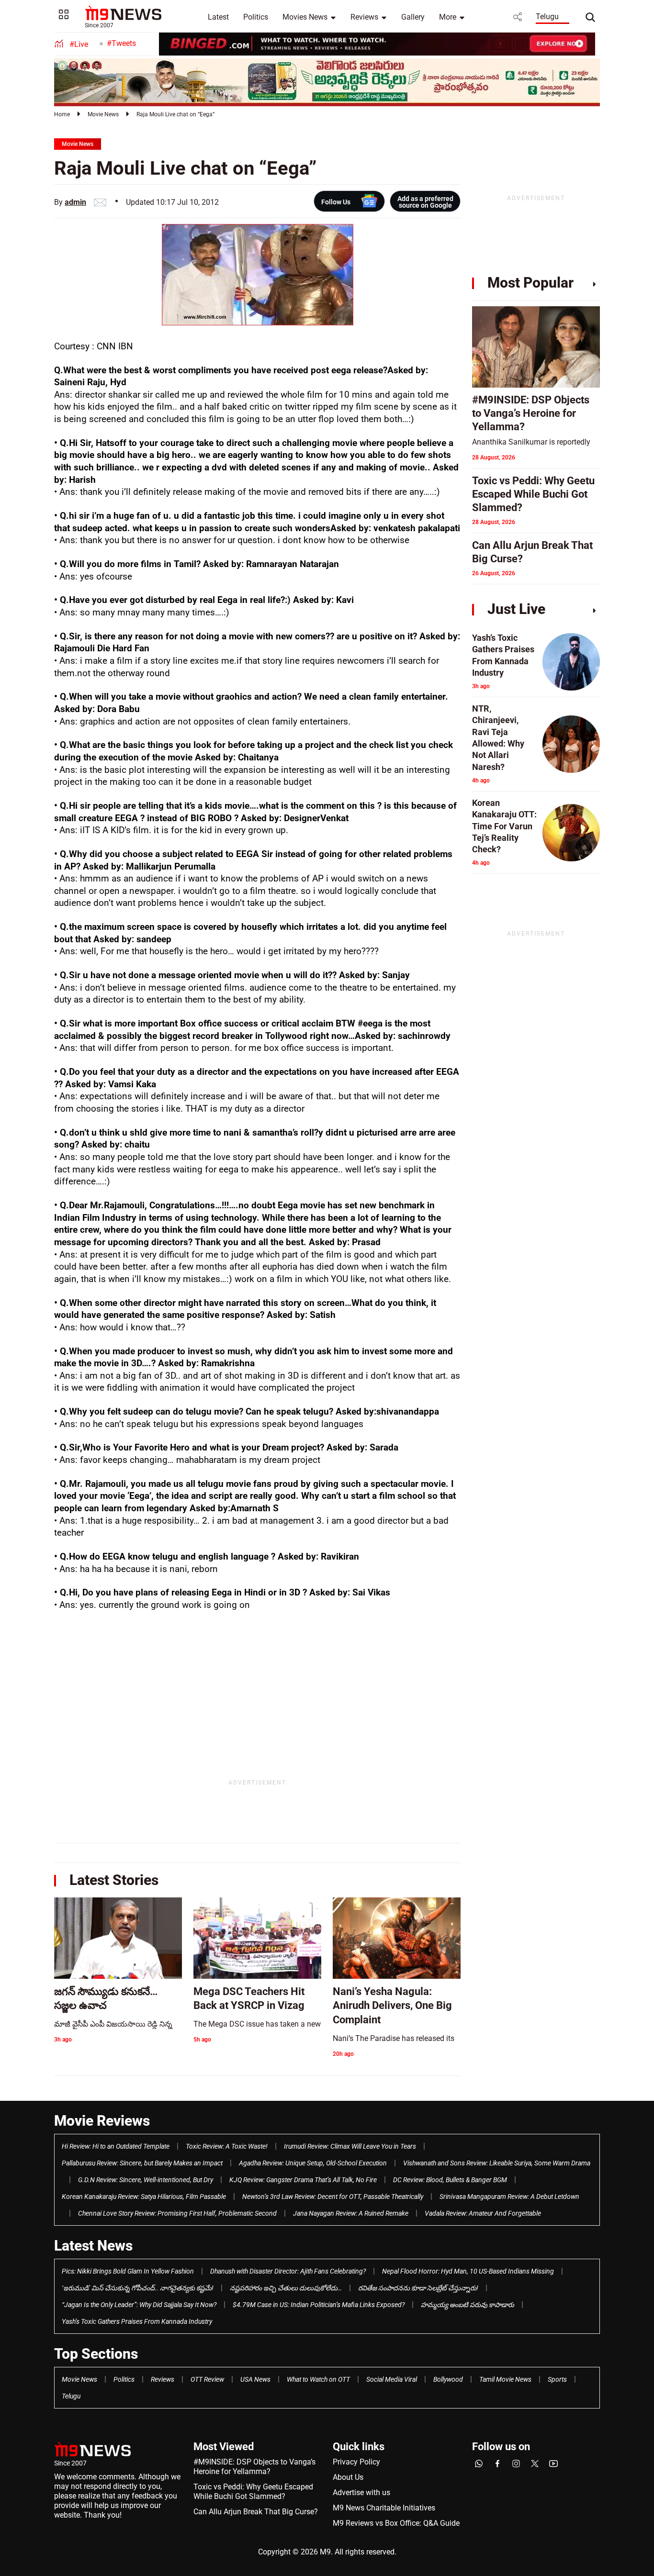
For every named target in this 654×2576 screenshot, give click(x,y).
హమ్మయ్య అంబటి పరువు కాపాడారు (468, 2305)
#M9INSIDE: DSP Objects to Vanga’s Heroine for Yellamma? (254, 2467)
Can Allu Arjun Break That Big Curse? (256, 2512)
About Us (348, 2477)
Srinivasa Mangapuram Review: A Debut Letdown (509, 2197)
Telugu (547, 17)
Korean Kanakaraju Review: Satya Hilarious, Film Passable (144, 2197)
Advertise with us (361, 2492)
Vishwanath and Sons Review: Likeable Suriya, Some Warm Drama (497, 2163)
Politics (256, 17)
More (448, 17)
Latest (218, 17)
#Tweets (121, 43)
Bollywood (448, 2379)
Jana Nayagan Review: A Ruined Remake (351, 2213)
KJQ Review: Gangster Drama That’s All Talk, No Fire (303, 2180)
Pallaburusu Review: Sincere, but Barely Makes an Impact (142, 2163)
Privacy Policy (356, 2462)
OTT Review (207, 2379)
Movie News (103, 114)
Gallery (413, 17)
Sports (557, 2379)
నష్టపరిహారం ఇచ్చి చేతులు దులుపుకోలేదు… (286, 2288)
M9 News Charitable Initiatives (384, 2508)
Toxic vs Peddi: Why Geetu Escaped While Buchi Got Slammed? (253, 2492)
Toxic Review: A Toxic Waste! (227, 2146)
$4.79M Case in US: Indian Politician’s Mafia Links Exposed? (319, 2305)
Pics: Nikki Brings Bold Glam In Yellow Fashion (128, 2271)
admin (75, 202)
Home (62, 114)
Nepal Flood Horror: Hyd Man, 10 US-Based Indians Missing (468, 2271)
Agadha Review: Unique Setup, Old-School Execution (313, 2163)
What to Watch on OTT (318, 2379)
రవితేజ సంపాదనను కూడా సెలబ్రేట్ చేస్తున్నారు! (418, 2288)
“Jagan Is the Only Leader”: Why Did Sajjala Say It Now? (139, 2305)
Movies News (305, 17)
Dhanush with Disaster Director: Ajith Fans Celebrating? (288, 2271)
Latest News (93, 2246)
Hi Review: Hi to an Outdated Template (116, 2146)
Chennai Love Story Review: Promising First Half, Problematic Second (177, 2213)
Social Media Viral (392, 2379)
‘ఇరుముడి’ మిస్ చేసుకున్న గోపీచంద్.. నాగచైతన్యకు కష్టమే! (138, 2288)
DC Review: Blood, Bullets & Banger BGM (450, 2180)
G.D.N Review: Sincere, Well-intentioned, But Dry (146, 2180)
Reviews (364, 17)
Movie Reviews (102, 2121)
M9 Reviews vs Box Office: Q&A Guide (396, 2523)
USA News (255, 2379)
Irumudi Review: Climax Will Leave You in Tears (350, 2146)
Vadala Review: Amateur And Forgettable (483, 2213)
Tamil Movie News (505, 2379)
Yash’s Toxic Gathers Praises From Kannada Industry (137, 2321)
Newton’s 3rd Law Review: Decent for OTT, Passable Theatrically (333, 2197)
